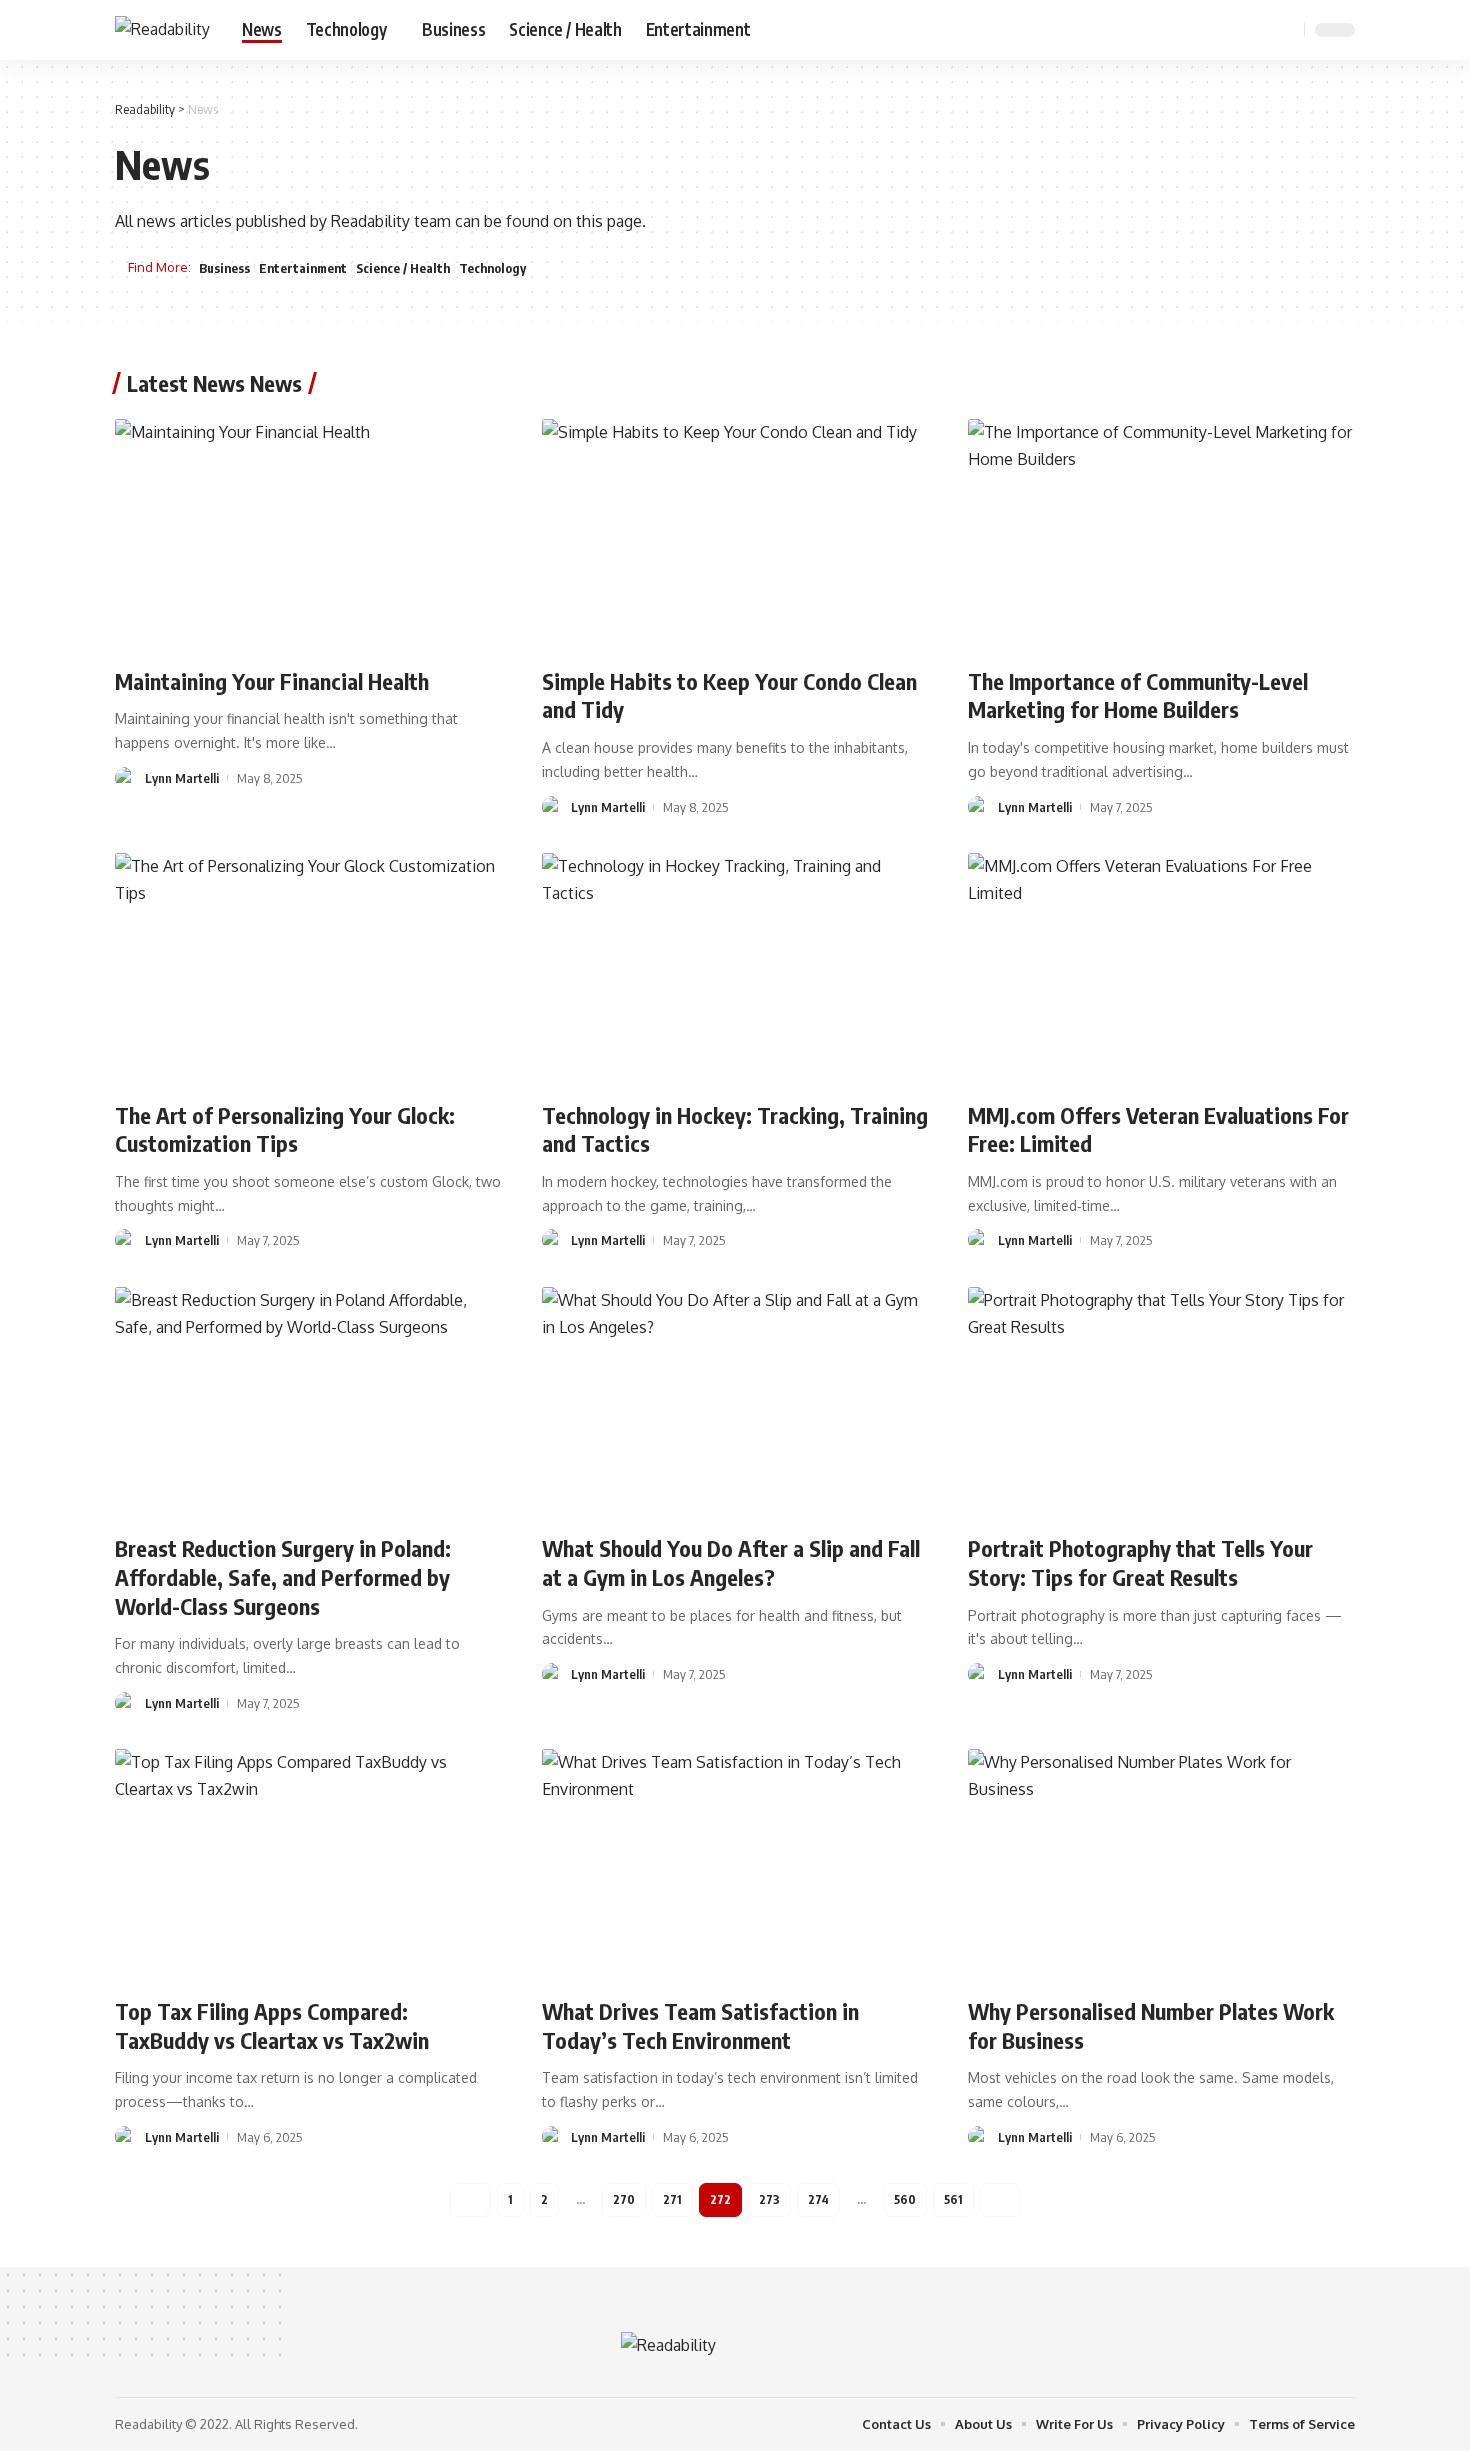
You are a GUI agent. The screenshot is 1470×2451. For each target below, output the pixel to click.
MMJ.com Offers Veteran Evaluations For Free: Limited (1158, 1129)
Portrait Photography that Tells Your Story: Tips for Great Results (1140, 1562)
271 (672, 2199)
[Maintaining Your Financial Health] (308, 535)
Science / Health (403, 268)
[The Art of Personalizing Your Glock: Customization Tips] (308, 969)
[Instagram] (1257, 29)
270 (624, 2199)
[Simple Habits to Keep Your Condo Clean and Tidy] (735, 535)
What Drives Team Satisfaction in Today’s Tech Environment (700, 2025)
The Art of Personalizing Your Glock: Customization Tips (285, 1129)
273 (769, 2199)
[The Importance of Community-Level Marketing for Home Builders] (1161, 535)
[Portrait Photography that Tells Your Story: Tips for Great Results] (1161, 1403)
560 (905, 2199)
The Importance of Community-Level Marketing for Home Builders (1138, 695)
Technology (492, 268)
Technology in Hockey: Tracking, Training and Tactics (735, 1129)
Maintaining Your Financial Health (272, 681)
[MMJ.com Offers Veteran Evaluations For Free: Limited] (1161, 969)
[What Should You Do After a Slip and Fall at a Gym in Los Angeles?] (735, 1403)
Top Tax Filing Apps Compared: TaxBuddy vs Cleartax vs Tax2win (272, 2025)
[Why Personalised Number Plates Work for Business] (1161, 1865)
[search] (1286, 30)
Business (224, 268)
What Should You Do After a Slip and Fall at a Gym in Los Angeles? (731, 1562)
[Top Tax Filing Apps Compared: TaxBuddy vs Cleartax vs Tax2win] (308, 1865)
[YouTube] (1235, 29)
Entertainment (303, 268)
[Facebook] (1191, 29)
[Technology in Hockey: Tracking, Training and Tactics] (735, 969)
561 (953, 2199)
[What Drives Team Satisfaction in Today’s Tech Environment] (735, 1865)
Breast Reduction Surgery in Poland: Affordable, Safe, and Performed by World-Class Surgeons (283, 1576)
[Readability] (162, 29)
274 (818, 2199)
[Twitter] (1213, 29)
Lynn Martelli (182, 778)
